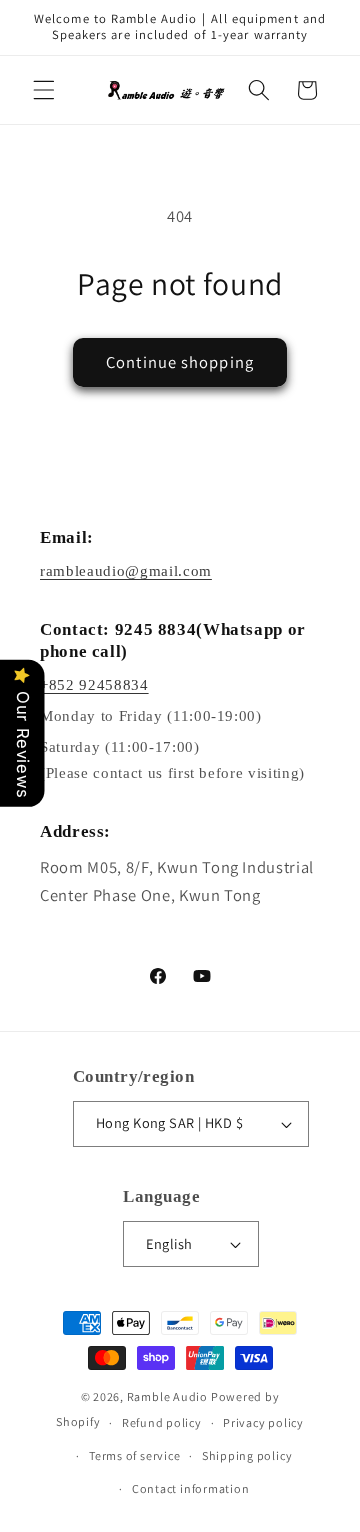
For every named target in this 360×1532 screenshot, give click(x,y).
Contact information (191, 1488)
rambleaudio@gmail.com (126, 571)
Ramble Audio (167, 1396)
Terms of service (134, 1455)
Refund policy (162, 1422)
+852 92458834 (94, 685)
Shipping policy (247, 1455)
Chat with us (316, 1488)
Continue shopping (180, 362)
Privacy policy (263, 1422)
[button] (44, 90)
